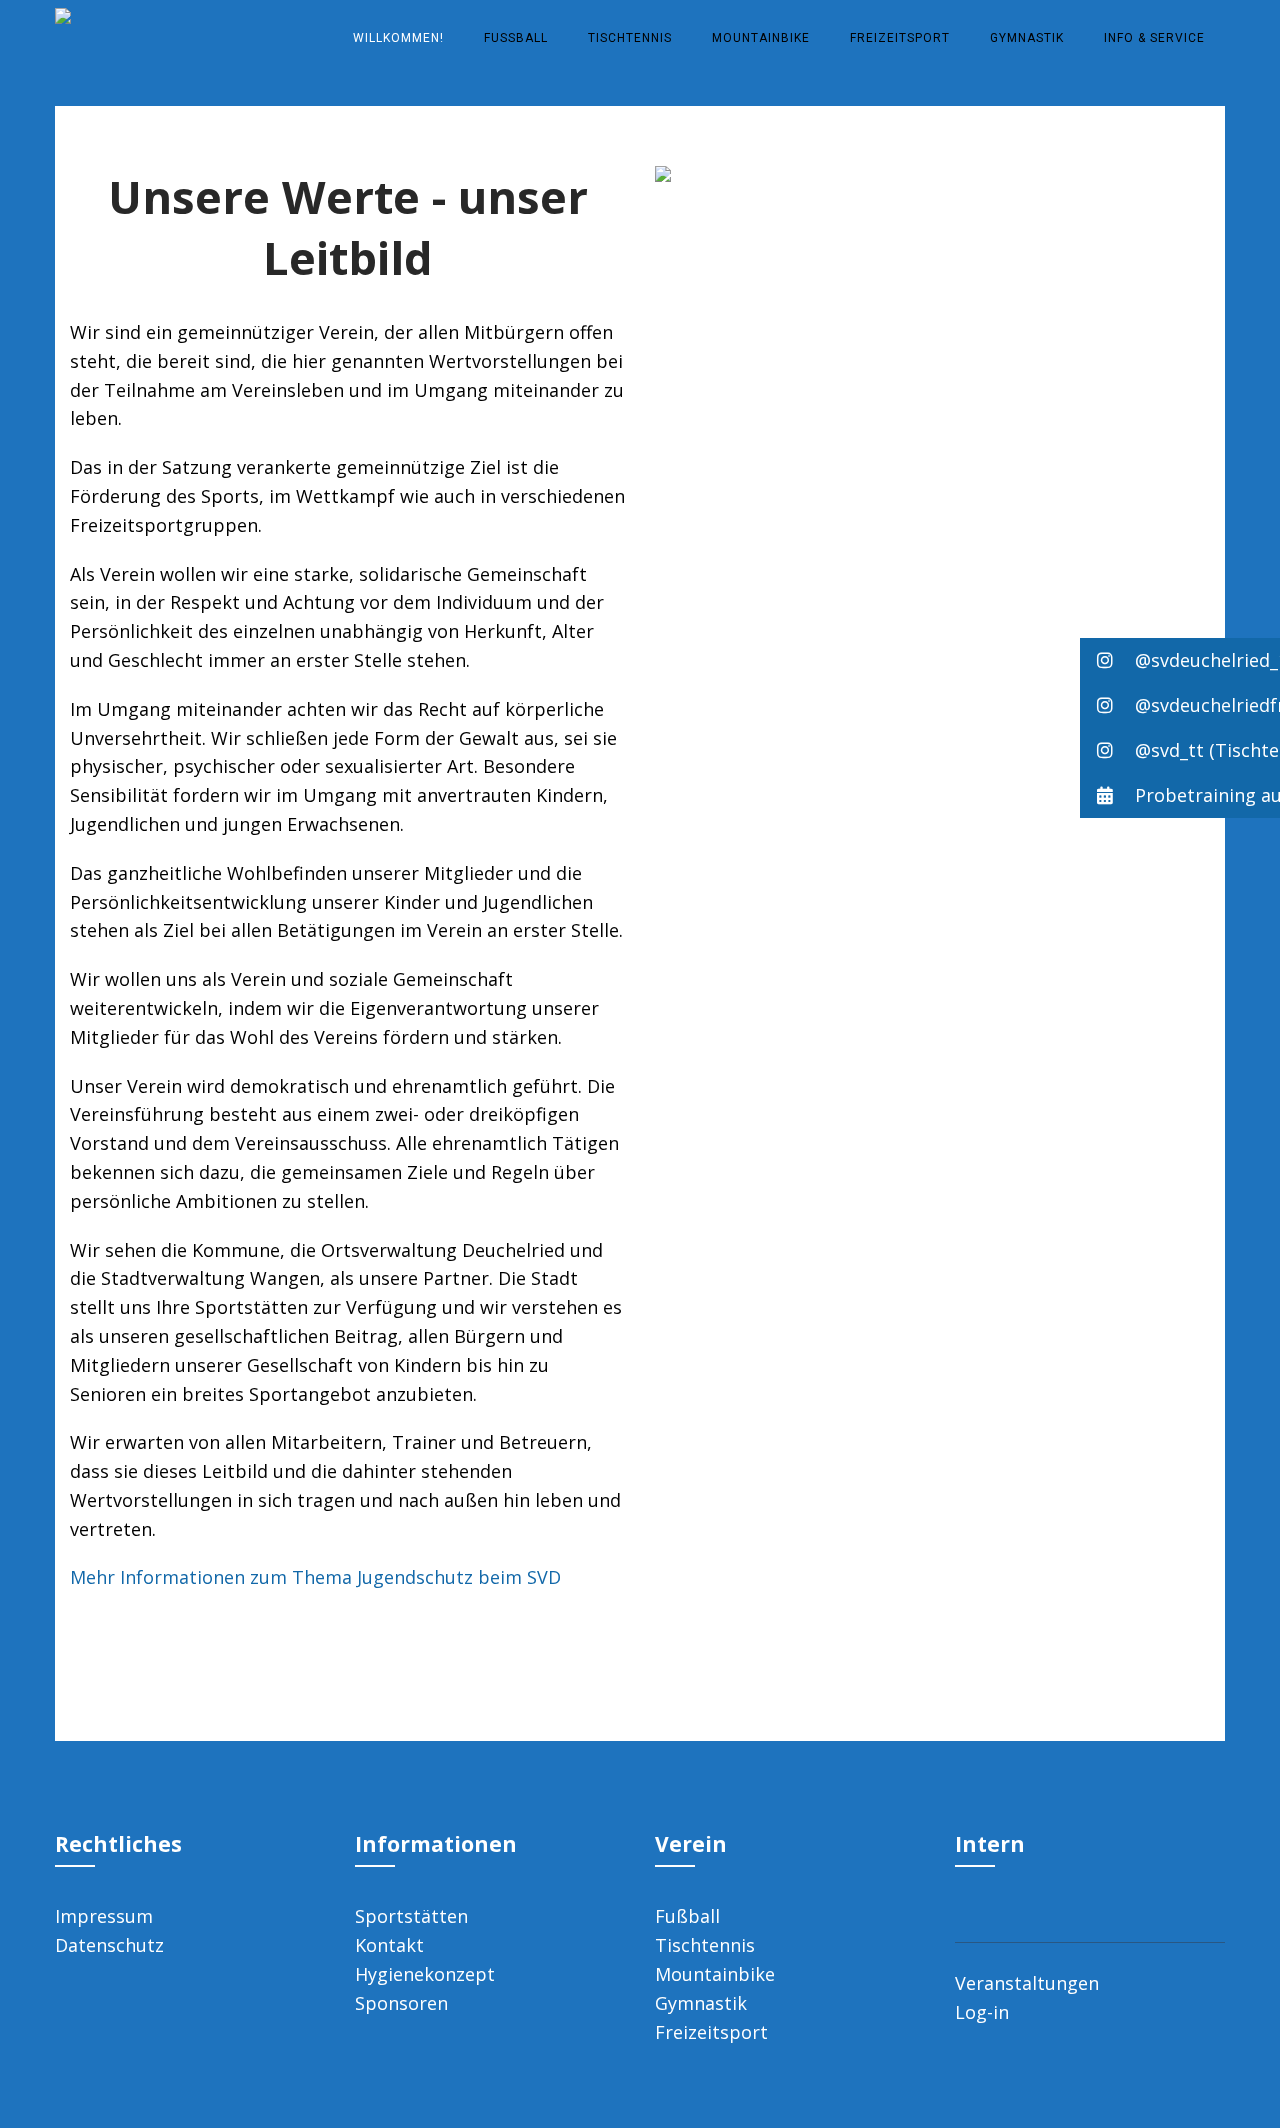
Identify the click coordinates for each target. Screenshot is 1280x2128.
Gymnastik (1027, 38)
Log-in (982, 2012)
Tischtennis (630, 38)
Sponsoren (401, 2003)
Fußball (516, 38)
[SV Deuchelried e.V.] (63, 13)
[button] (1180, 660)
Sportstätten (411, 1916)
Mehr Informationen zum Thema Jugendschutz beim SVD (315, 1577)
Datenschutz (109, 1945)
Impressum (104, 1916)
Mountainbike (761, 38)
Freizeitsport (900, 38)
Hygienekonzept (425, 1974)
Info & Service (1154, 38)
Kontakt (389, 1945)
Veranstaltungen (1027, 1983)
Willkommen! (398, 38)
